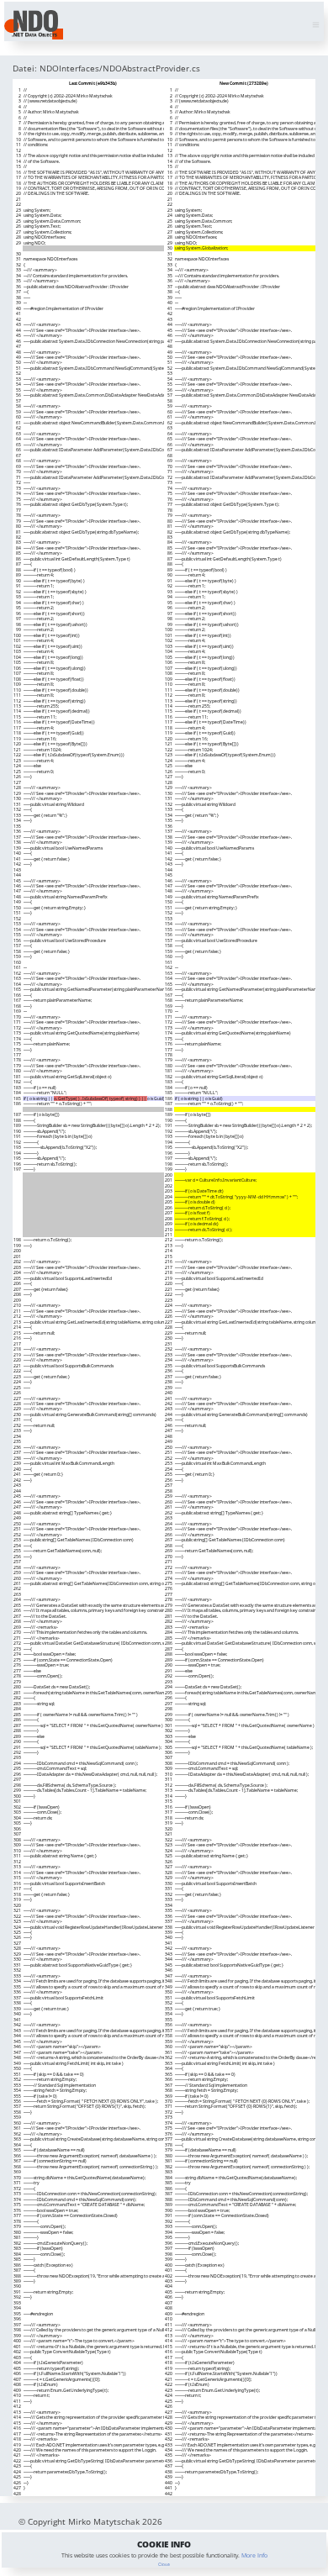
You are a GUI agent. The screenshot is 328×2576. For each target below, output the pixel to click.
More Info (254, 2555)
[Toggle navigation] (316, 25)
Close (164, 2564)
